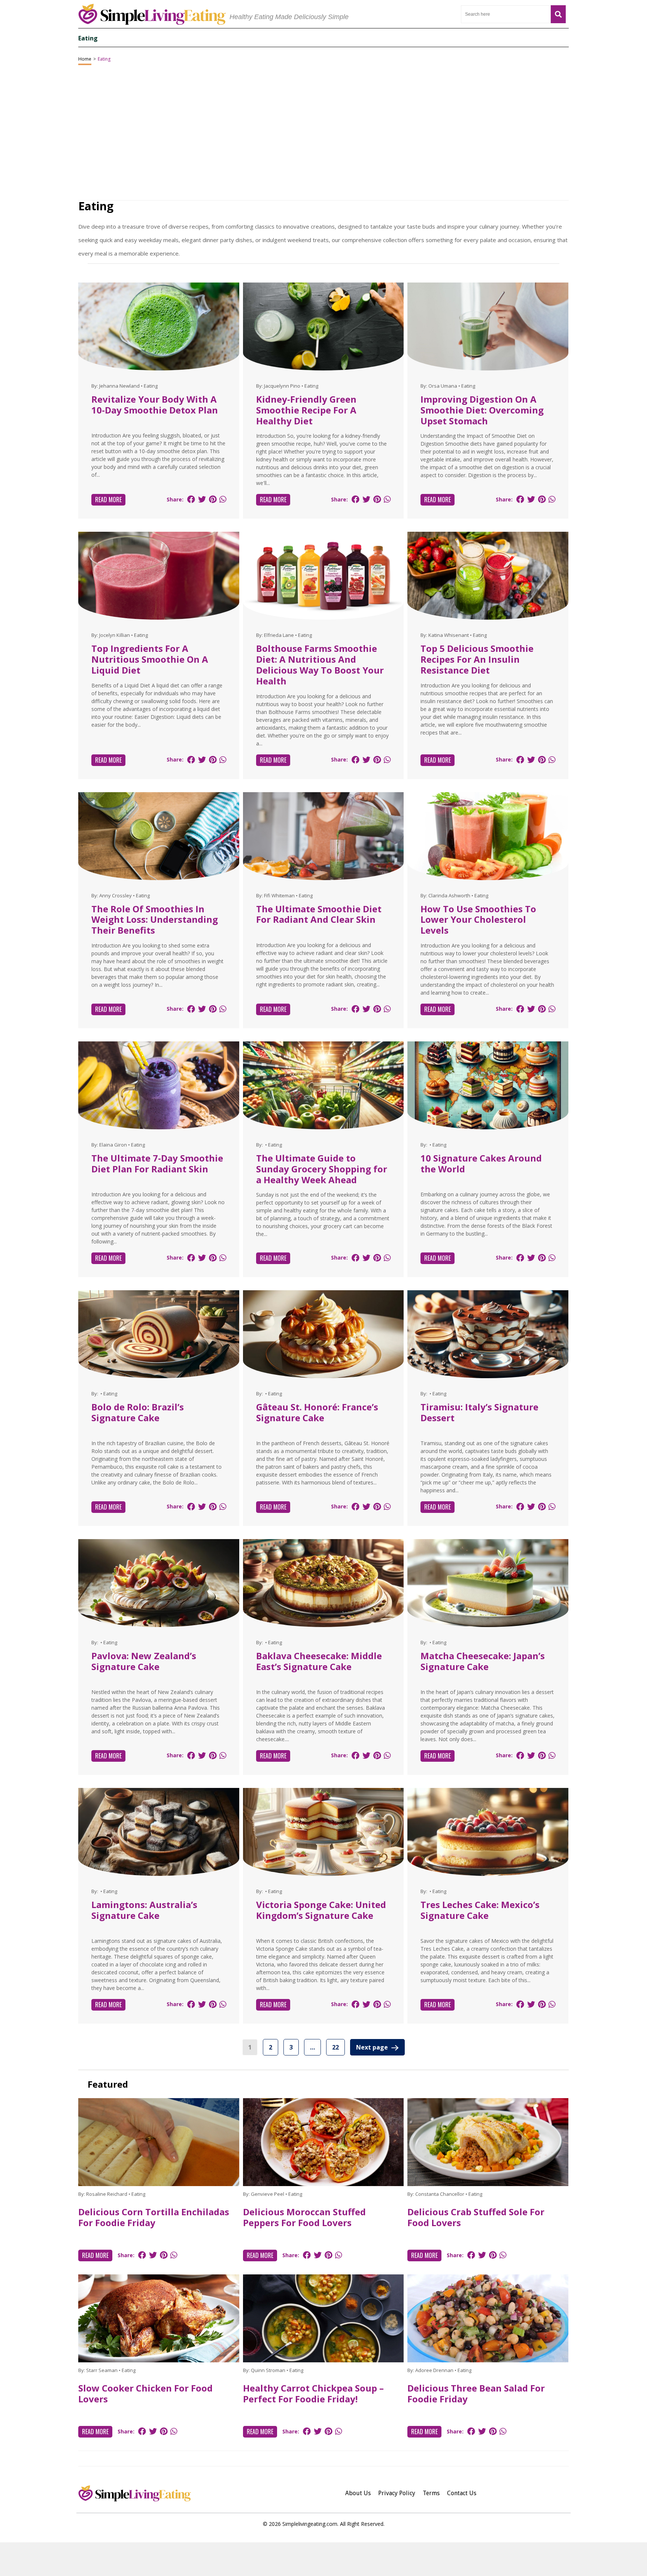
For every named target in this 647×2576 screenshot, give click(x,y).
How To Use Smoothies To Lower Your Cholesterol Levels (478, 920)
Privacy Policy (397, 2493)
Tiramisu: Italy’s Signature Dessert (479, 1412)
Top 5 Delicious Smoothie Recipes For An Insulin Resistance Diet (477, 659)
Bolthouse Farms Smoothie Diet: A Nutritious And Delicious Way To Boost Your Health (320, 664)
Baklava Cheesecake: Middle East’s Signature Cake (319, 1661)
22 (335, 2047)
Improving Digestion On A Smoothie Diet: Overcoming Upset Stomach (482, 410)
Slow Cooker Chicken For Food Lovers (145, 2393)
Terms (431, 2493)
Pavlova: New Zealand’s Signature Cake (144, 1661)
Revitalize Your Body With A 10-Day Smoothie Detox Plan (155, 405)
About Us (358, 2493)
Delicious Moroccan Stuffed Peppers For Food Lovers (304, 2217)
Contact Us (462, 2493)
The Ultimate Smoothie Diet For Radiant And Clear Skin (319, 914)
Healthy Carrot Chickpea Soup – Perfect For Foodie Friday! (313, 2393)
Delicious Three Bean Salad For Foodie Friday (476, 2393)
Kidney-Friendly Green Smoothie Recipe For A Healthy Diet (306, 410)
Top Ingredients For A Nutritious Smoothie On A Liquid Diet (150, 659)
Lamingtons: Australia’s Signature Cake (144, 1910)
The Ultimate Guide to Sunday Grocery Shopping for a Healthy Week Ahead (322, 1169)
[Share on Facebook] (191, 499)
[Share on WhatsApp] (223, 499)
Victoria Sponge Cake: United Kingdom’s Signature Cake (321, 1910)
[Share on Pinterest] (213, 499)
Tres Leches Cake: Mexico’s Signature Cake (480, 1910)
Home (85, 59)
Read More (108, 500)
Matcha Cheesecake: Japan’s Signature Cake (483, 1661)
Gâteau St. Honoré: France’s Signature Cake (317, 1412)
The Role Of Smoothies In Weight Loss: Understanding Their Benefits (155, 920)
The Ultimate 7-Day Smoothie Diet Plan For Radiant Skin (157, 1163)
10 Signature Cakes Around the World (481, 1163)
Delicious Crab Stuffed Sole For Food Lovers (476, 2217)
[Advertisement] (323, 2559)
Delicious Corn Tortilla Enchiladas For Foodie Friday (154, 2217)
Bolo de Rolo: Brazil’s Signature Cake (138, 1412)
